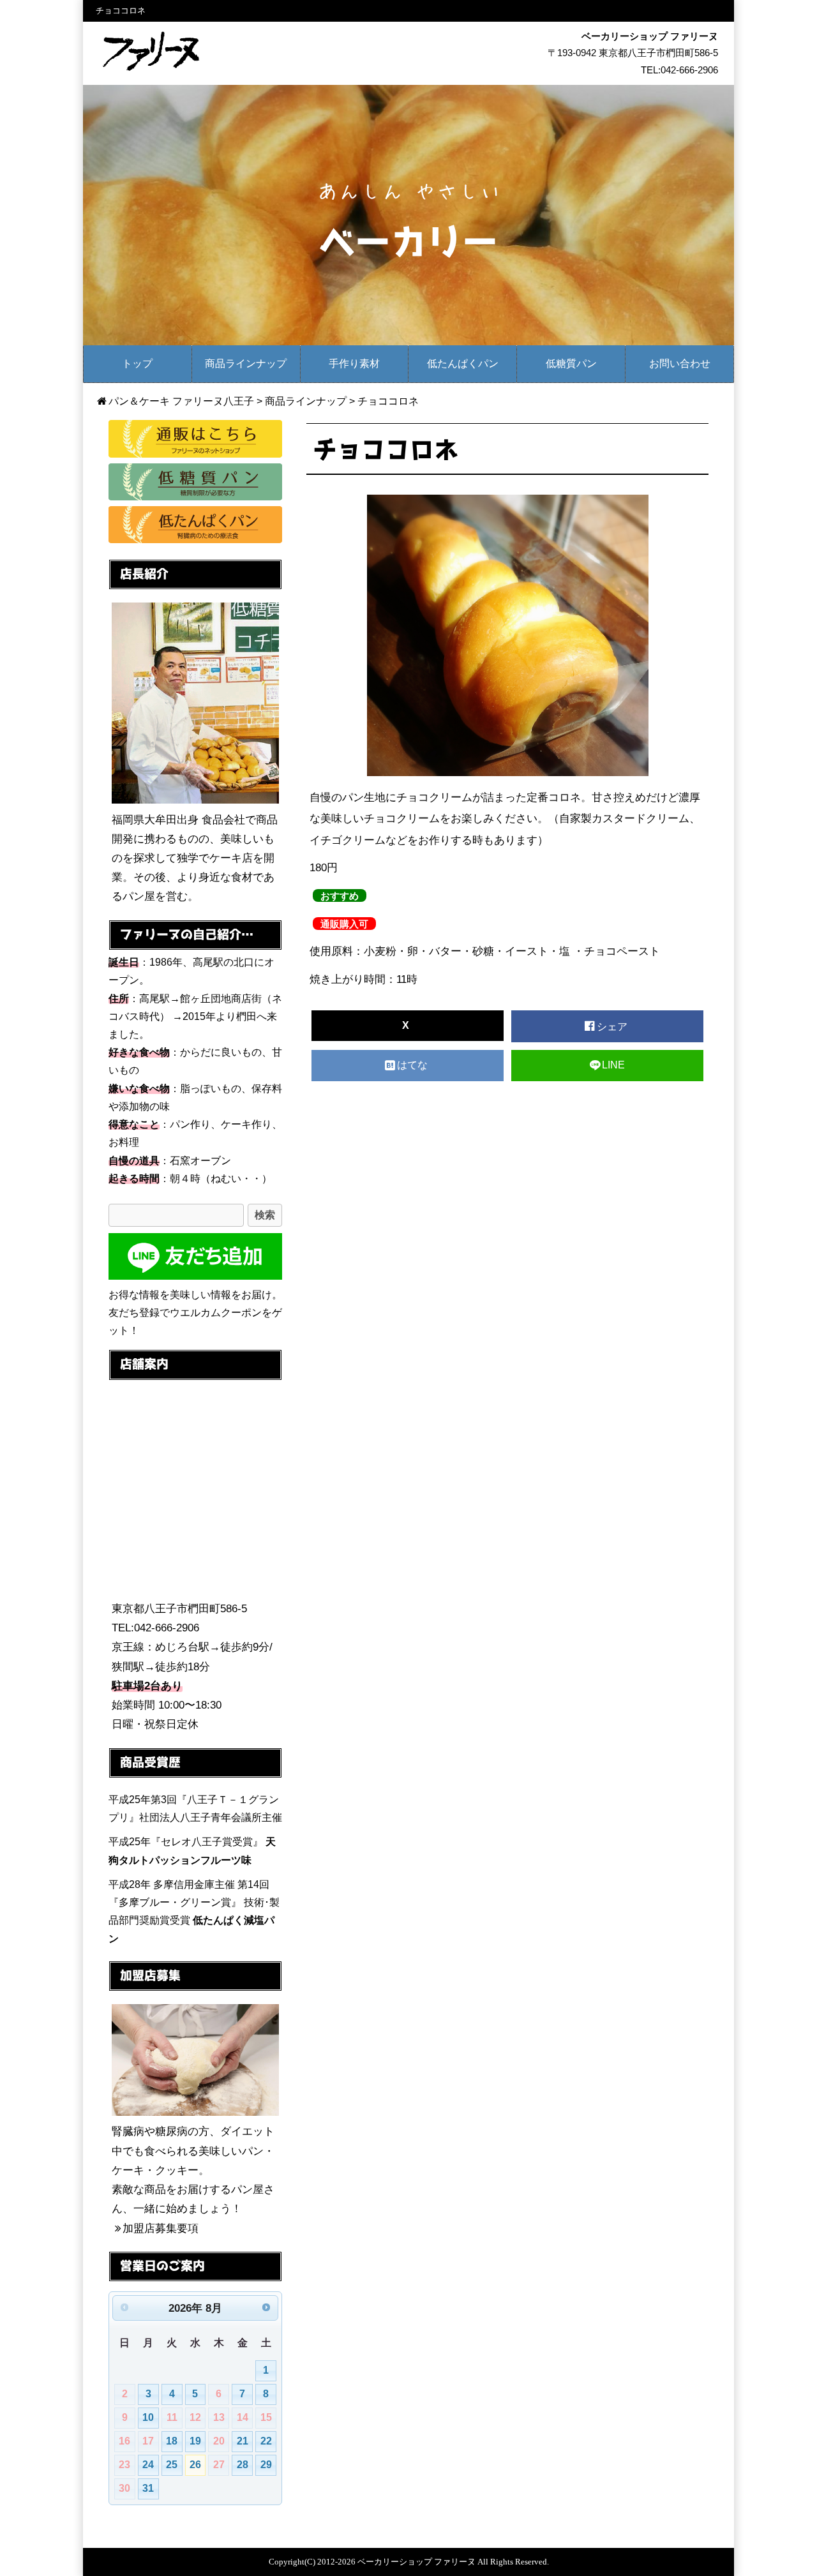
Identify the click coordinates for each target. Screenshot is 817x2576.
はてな (414, 1065)
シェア (613, 1027)
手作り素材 (354, 363)
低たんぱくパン (463, 363)
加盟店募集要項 (161, 2228)
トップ (137, 363)
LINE (613, 1065)
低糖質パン (571, 363)
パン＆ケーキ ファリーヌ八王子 (181, 401)
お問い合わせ (680, 363)
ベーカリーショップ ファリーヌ (416, 2562)
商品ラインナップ (246, 363)
